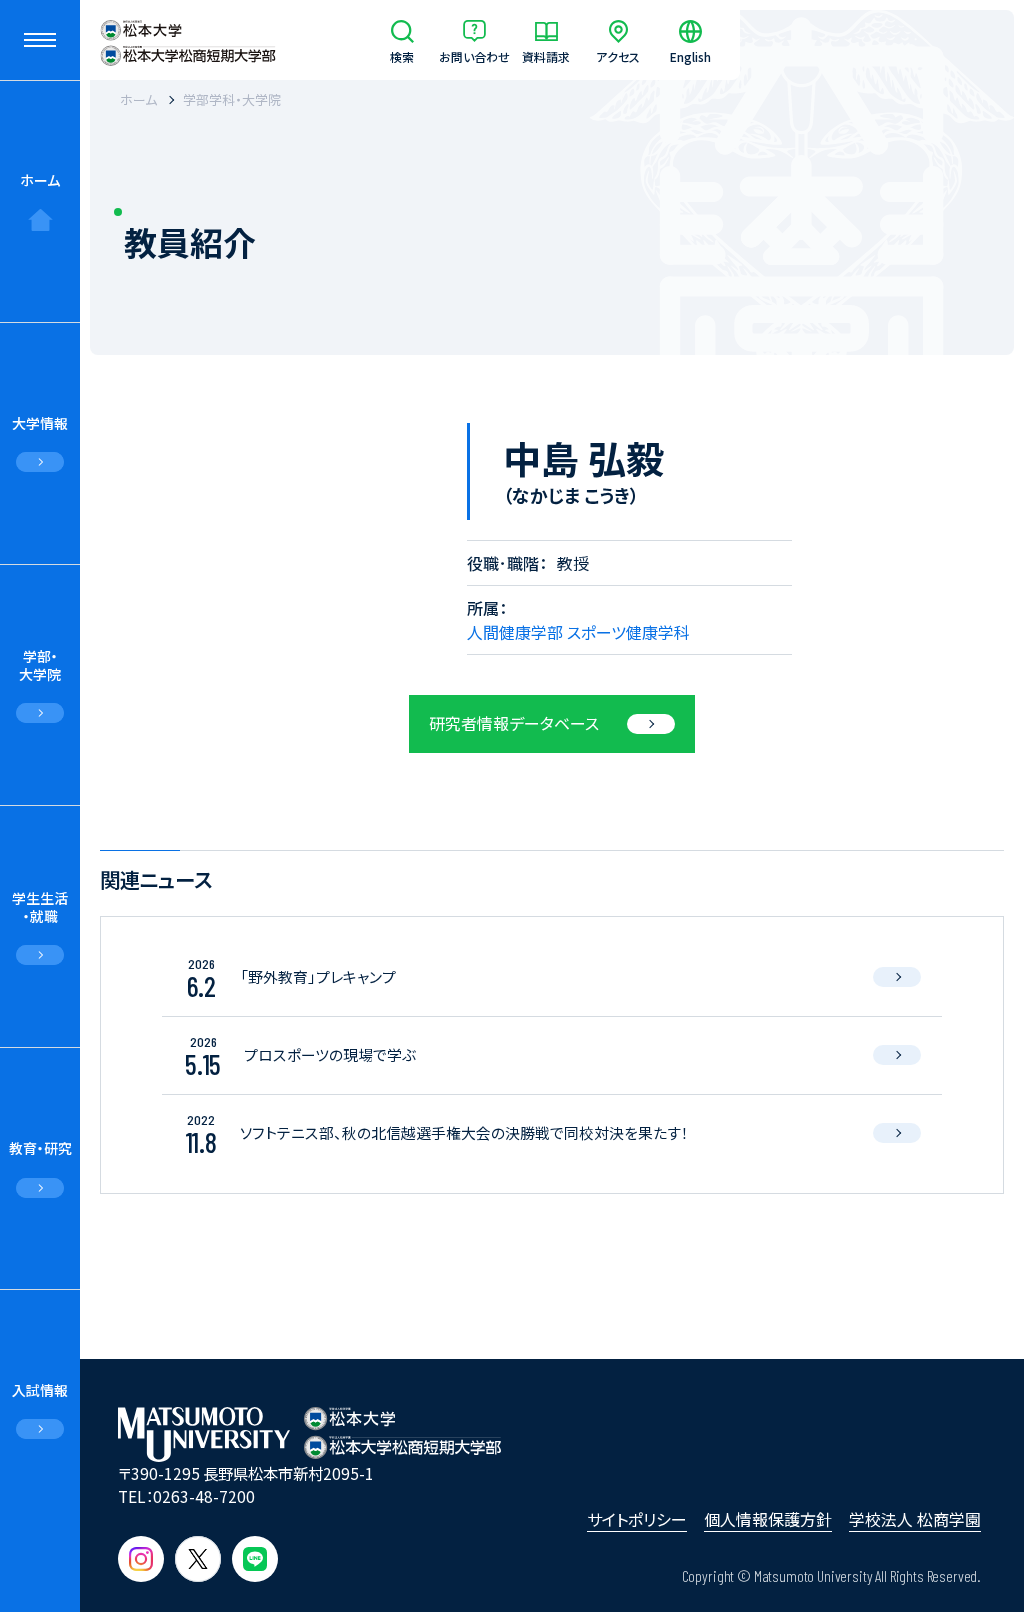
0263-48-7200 (204, 1496)
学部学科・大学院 (232, 99)
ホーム (40, 180)
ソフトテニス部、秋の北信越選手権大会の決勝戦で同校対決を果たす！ (464, 1132)
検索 (402, 55)
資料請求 (546, 55)
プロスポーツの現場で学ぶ (330, 1054)
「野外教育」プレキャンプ (318, 976)
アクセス (618, 55)
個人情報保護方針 (768, 1519)
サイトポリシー (637, 1519)
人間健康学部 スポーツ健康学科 (578, 632)
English (690, 55)
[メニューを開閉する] (40, 40)
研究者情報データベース (514, 723)
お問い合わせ (474, 55)
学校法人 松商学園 (915, 1519)
